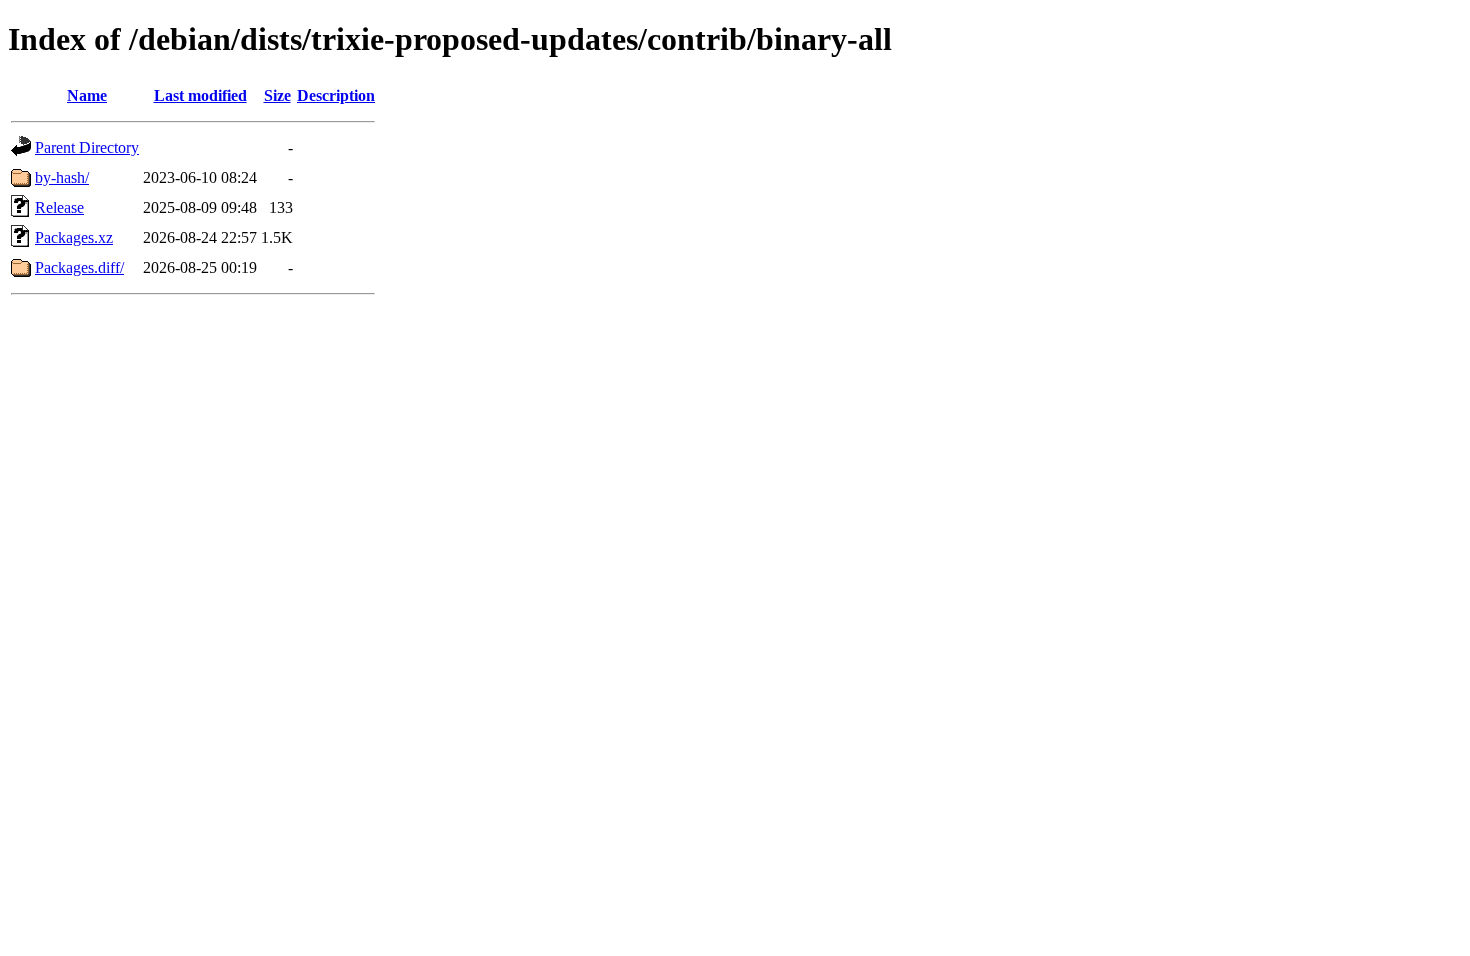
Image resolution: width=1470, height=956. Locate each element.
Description (336, 95)
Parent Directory (87, 147)
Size (277, 95)
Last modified (200, 95)
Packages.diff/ (79, 267)
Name (87, 95)
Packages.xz (74, 237)
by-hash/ (62, 177)
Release (59, 207)
